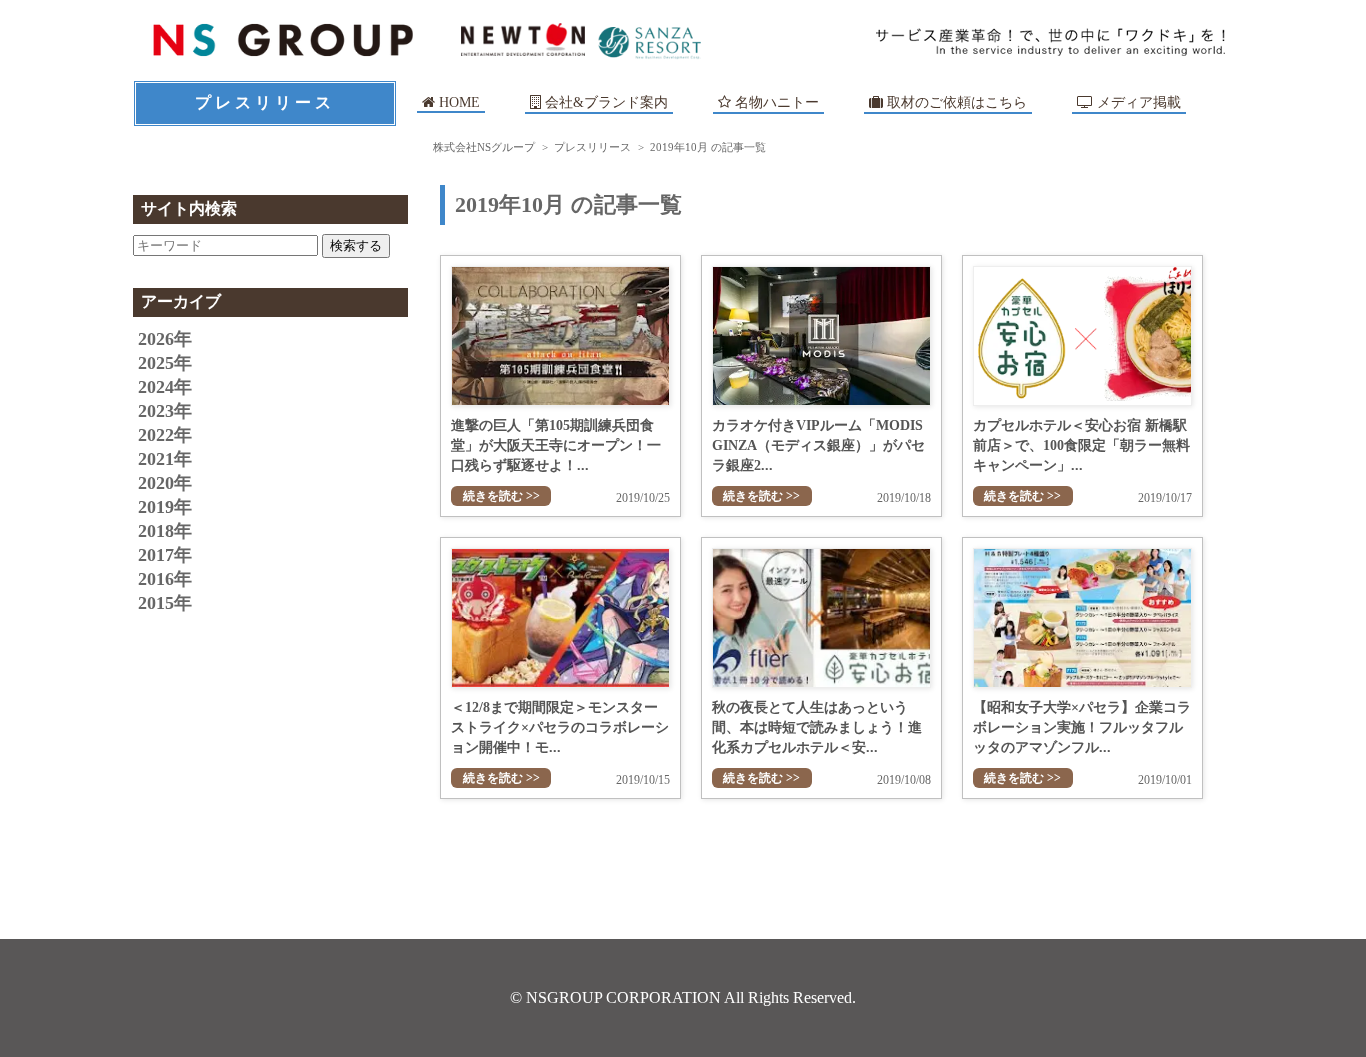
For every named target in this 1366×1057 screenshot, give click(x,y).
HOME (457, 102)
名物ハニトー (775, 102)
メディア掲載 (1137, 102)
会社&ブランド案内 (606, 102)
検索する (356, 245)
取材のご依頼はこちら (955, 102)
